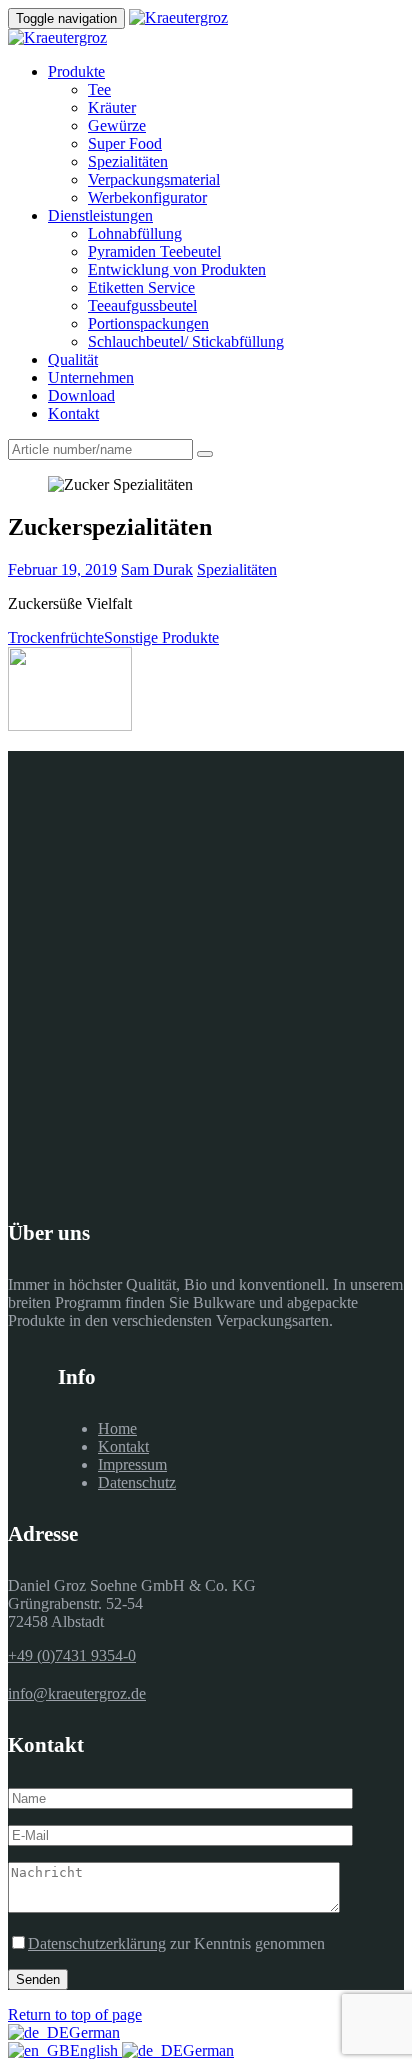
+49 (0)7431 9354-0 (72, 1655)
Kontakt (123, 1446)
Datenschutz (137, 1482)
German (94, 2032)
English (96, 2050)
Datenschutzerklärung (97, 1943)
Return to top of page (75, 2014)
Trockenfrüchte (56, 637)
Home (117, 1428)
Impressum (132, 1464)
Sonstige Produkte (161, 637)
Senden (38, 1979)
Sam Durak (157, 569)
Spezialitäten (237, 569)
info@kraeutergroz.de (77, 1693)
